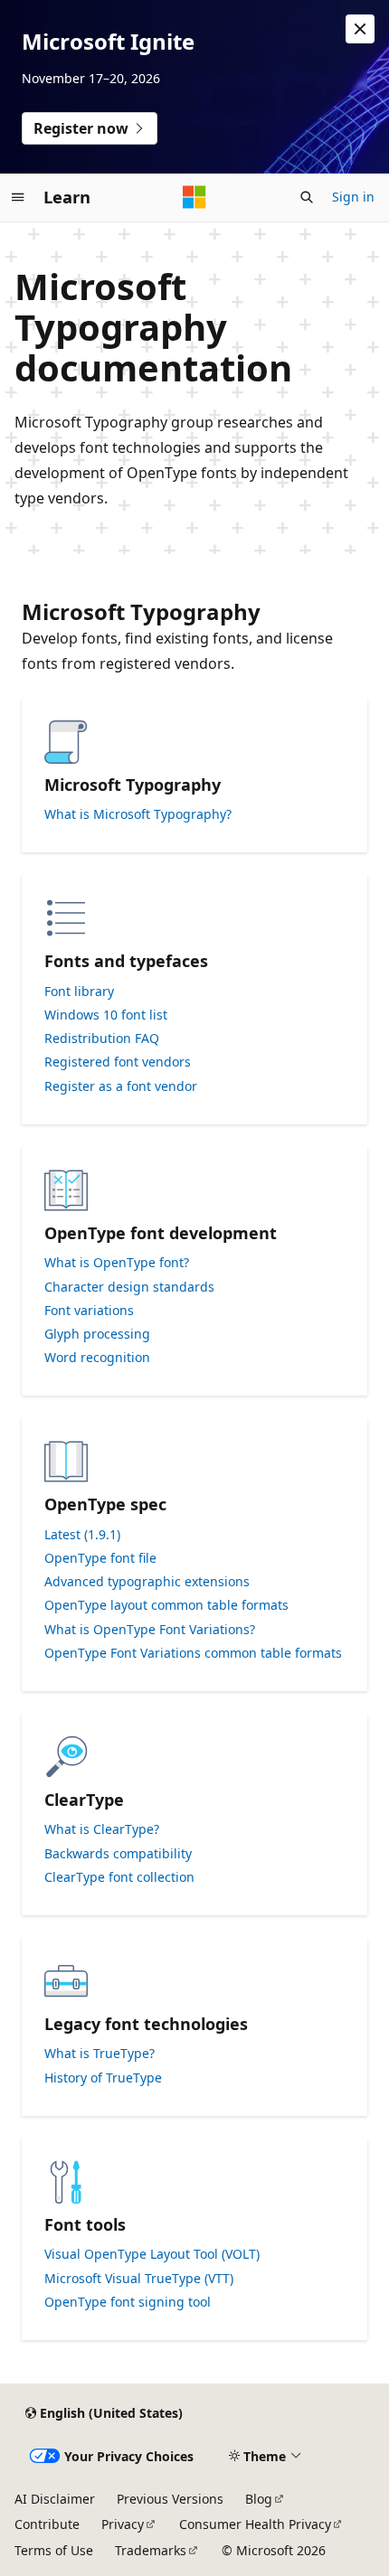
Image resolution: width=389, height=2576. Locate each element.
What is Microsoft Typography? (138, 814)
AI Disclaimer (55, 2499)
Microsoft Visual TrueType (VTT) (139, 2279)
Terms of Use (54, 2550)
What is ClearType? (102, 1829)
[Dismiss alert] (360, 29)
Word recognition (97, 1358)
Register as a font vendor (121, 1086)
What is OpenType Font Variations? (150, 1630)
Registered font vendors (118, 1062)
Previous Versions (170, 2499)
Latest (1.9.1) (82, 1535)
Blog (259, 2499)
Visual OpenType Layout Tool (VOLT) (152, 2254)
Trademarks (151, 2550)
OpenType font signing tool (128, 2302)
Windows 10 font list (106, 1015)
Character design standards (129, 1287)
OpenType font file (100, 1558)
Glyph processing (97, 1334)
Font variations (89, 1311)
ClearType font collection (119, 1877)
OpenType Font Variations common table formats (193, 1653)
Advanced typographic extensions (147, 1582)
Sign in (353, 197)
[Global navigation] (18, 197)
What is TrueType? (100, 2054)
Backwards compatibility (118, 1854)
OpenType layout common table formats (166, 1605)
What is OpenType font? (117, 1263)
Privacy (123, 2524)
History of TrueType (103, 2078)
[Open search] (307, 197)
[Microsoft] (194, 197)
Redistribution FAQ (102, 1039)
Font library (79, 992)
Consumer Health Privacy (255, 2524)
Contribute (47, 2524)
